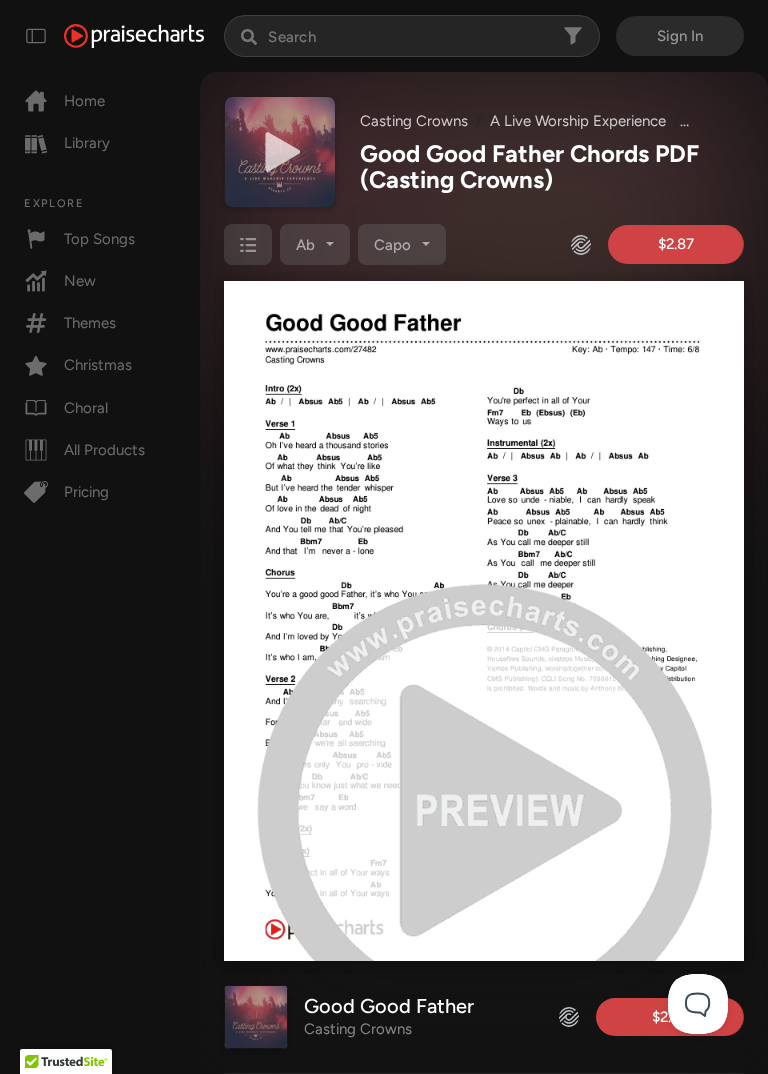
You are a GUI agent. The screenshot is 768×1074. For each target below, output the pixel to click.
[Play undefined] (280, 152)
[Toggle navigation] (36, 36)
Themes (90, 323)
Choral (86, 408)
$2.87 (676, 244)
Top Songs (99, 239)
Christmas (98, 365)
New (80, 281)
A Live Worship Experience (578, 121)
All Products (104, 450)
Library (87, 143)
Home (84, 101)
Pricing (86, 492)
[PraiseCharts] (134, 36)
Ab (305, 245)
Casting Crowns (414, 121)
